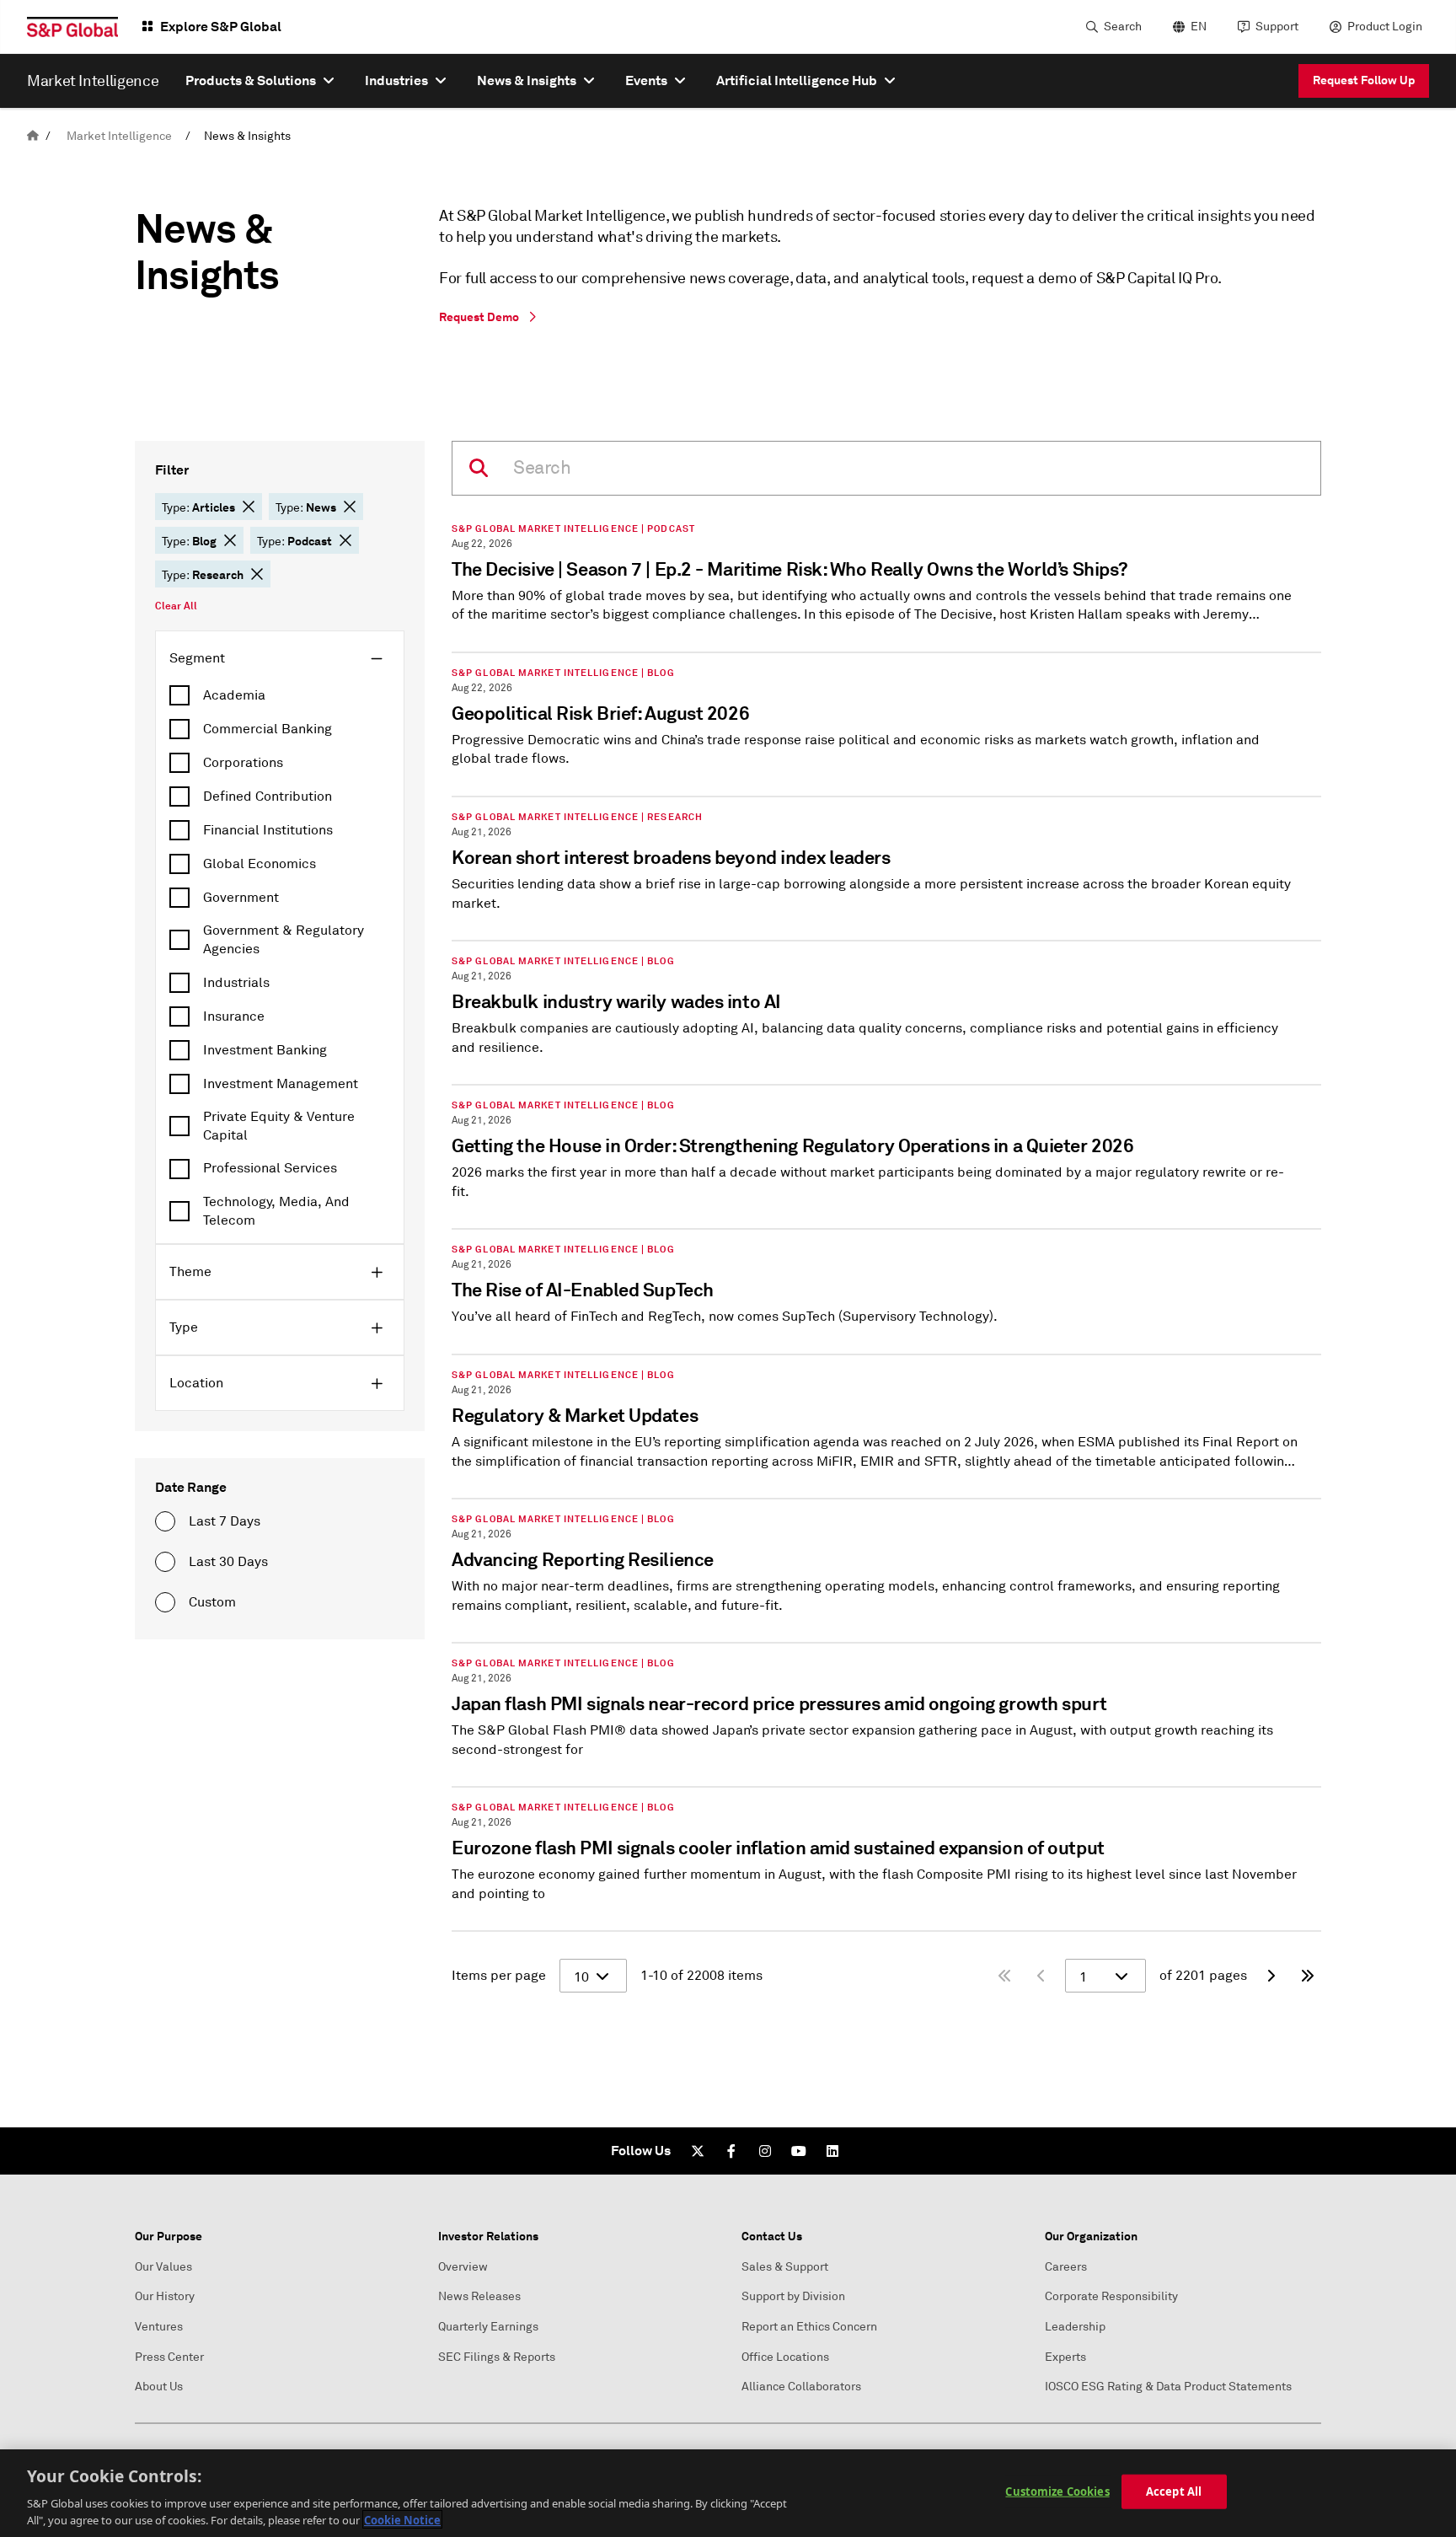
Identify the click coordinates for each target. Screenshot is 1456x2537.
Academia (234, 695)
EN (1199, 27)
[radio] (165, 1521)
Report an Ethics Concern (809, 2327)
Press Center (169, 2357)
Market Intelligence (119, 136)
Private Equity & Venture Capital (279, 1126)
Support (1277, 27)
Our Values (163, 2267)
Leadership (1075, 2327)
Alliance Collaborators (801, 2387)
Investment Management (281, 1084)
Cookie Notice (402, 2519)
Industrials (236, 983)
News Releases (479, 2296)
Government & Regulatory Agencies (284, 940)
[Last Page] (1308, 1976)
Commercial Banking (268, 729)
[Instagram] (765, 2151)
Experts (1065, 2357)
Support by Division (793, 2296)
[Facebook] (731, 2151)
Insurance (234, 1016)
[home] (33, 136)
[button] (249, 507)
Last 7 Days (225, 1521)
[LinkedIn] (832, 2151)
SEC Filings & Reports (497, 2357)
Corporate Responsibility (1111, 2296)
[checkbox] (280, 695)
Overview (463, 2267)
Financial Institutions (268, 830)
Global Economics (260, 864)
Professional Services (270, 1168)
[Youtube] (799, 2151)
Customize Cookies (1057, 2491)
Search (1123, 27)
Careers (1066, 2267)
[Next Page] (1271, 1976)
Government (241, 898)
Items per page (499, 1976)
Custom (212, 1602)
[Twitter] (698, 2151)
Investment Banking (265, 1050)
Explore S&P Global (221, 27)
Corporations (243, 763)
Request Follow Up (1364, 80)
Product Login (1385, 27)
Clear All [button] (176, 606)
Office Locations (785, 2357)
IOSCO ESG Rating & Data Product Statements (1168, 2387)
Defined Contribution (268, 796)
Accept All (1174, 2491)
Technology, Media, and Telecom (276, 1211)
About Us (159, 2387)
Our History (165, 2296)
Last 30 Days (228, 1562)
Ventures (159, 2327)
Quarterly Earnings (488, 2327)
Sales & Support (785, 2267)
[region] (728, 2493)
